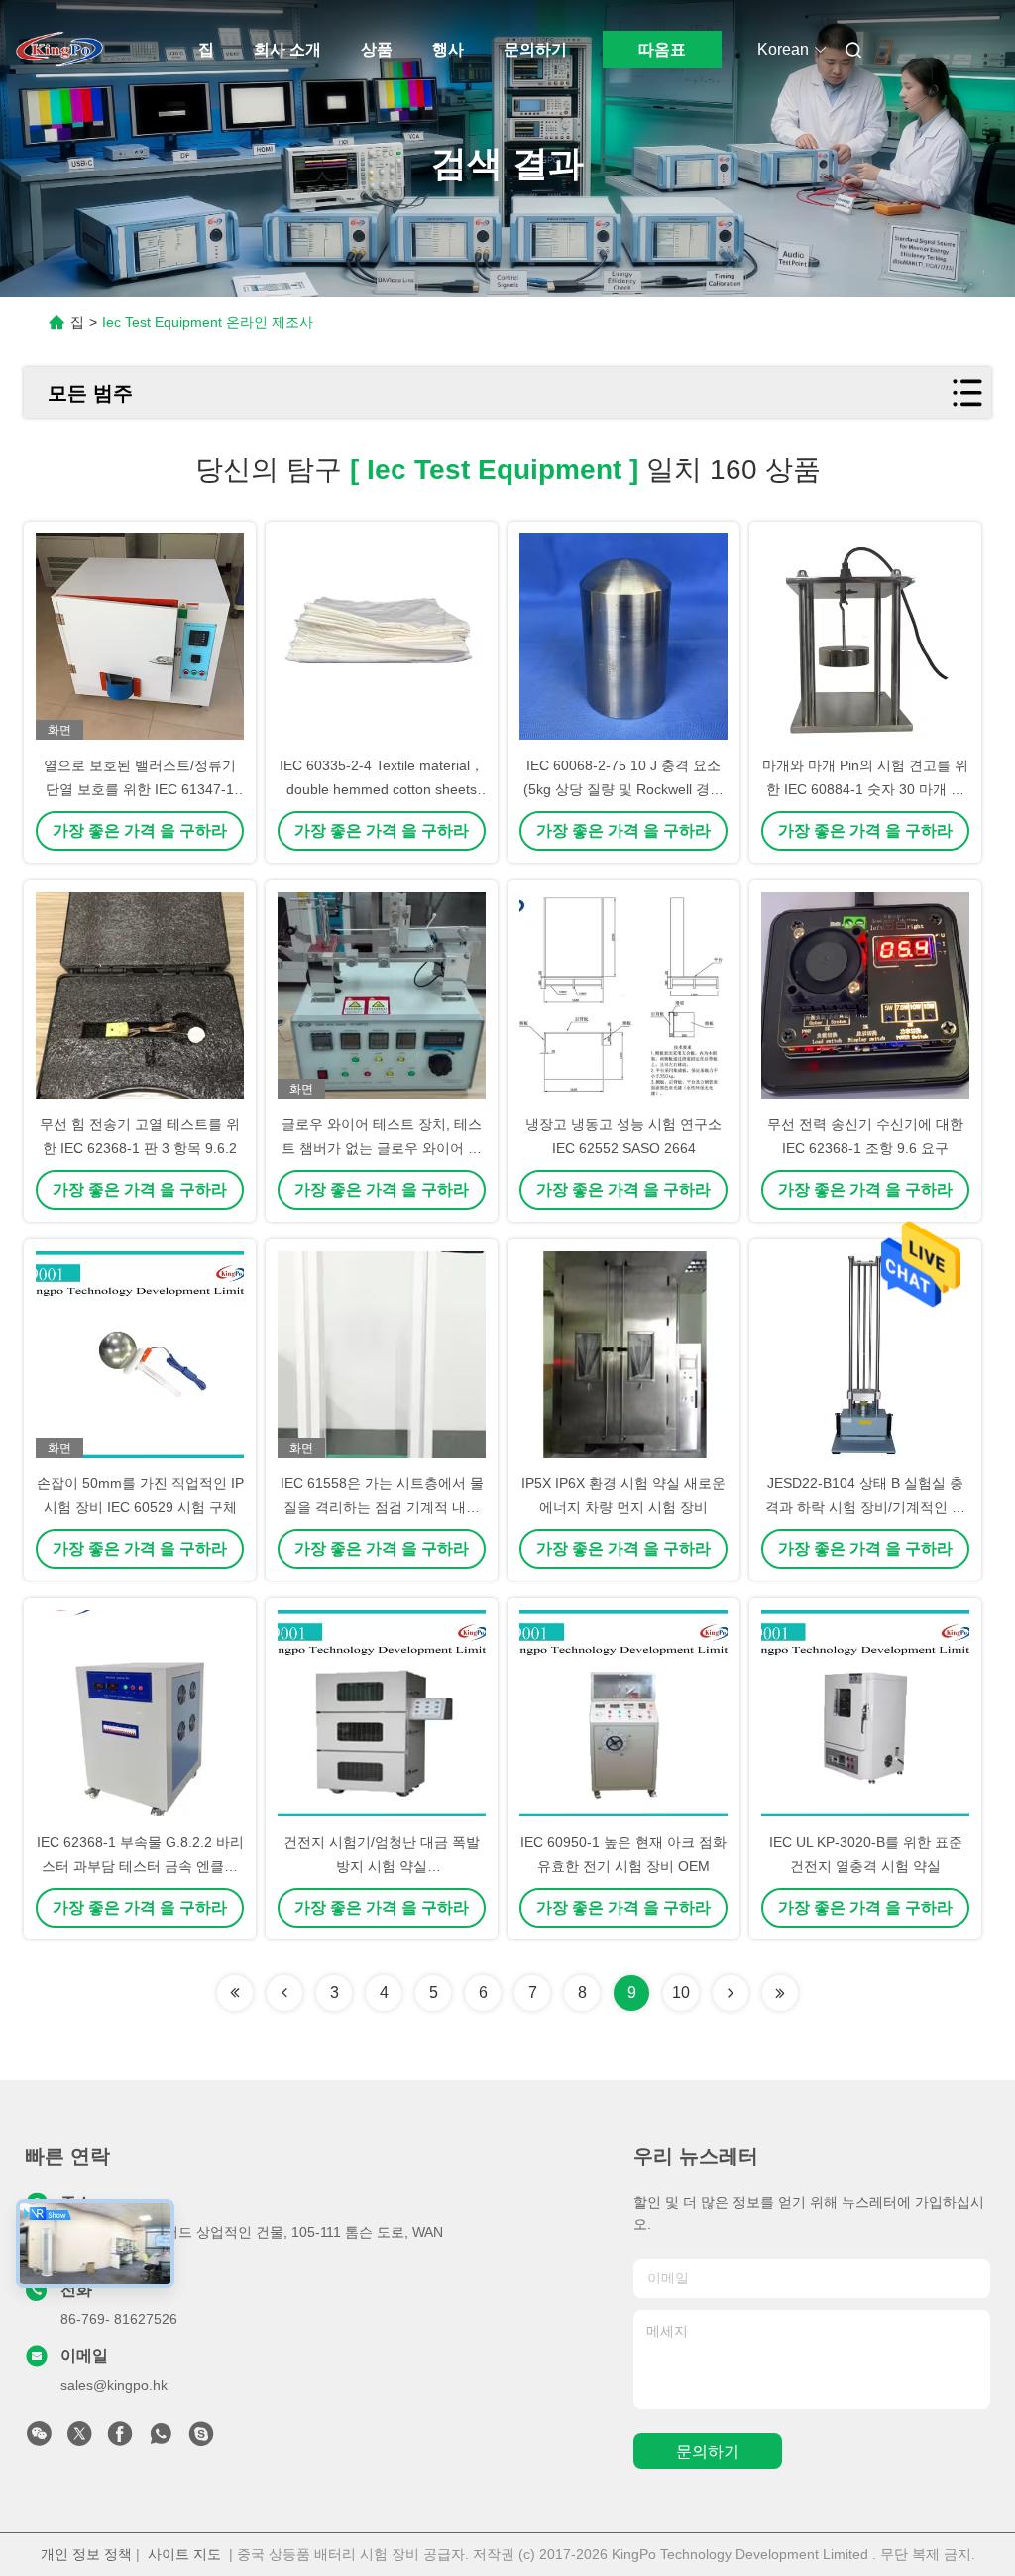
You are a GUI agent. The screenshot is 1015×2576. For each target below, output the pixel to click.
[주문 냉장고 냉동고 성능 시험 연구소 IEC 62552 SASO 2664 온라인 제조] (623, 995)
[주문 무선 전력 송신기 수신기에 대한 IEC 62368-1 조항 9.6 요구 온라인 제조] (865, 995)
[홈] (59, 50)
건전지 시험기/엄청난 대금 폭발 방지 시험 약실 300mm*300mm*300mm (382, 1866)
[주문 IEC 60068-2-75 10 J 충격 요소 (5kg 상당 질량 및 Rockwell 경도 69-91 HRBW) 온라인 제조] (623, 637)
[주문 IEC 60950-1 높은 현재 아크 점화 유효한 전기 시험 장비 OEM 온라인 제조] (623, 1713)
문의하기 (535, 49)
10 (681, 1992)
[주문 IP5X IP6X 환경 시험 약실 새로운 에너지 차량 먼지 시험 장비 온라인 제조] (623, 1354)
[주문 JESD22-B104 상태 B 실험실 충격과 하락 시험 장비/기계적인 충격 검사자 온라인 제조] (865, 1354)
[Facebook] (120, 2439)
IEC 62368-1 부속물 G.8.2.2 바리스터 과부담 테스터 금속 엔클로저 (140, 1866)
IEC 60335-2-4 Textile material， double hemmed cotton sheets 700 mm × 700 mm (382, 789)
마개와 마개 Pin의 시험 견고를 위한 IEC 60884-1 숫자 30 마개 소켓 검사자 (865, 789)
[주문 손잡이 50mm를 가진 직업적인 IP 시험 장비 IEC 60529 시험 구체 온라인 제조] (140, 1354)
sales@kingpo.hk (114, 2385)
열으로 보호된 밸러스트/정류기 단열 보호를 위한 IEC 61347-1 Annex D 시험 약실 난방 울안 (140, 789)
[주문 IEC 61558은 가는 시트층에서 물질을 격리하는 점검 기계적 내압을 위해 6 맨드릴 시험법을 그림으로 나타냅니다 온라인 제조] (382, 1354)
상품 (377, 49)
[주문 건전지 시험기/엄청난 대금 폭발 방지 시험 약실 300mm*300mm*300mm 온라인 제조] (382, 1713)
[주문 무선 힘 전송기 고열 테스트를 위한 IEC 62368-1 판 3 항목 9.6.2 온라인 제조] (140, 995)
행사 (448, 49)
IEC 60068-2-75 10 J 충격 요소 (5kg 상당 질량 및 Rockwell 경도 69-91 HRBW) (623, 789)
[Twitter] (79, 2439)
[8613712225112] (161, 2439)
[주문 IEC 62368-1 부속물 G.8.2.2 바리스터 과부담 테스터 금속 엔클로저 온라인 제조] (140, 1713)
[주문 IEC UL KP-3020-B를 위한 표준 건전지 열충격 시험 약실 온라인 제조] (865, 1713)
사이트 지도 (184, 2554)
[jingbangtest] (201, 2439)
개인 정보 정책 (86, 2554)
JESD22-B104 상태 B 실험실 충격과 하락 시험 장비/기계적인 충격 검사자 (865, 1507)
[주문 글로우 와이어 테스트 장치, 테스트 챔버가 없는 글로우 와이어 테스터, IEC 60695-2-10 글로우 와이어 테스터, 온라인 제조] (382, 995)
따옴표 (662, 49)
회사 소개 (287, 49)
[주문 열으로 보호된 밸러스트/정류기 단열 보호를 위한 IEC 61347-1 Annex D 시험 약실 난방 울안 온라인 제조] (140, 637)
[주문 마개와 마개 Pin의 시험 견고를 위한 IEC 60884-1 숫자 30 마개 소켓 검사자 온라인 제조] (865, 637)
